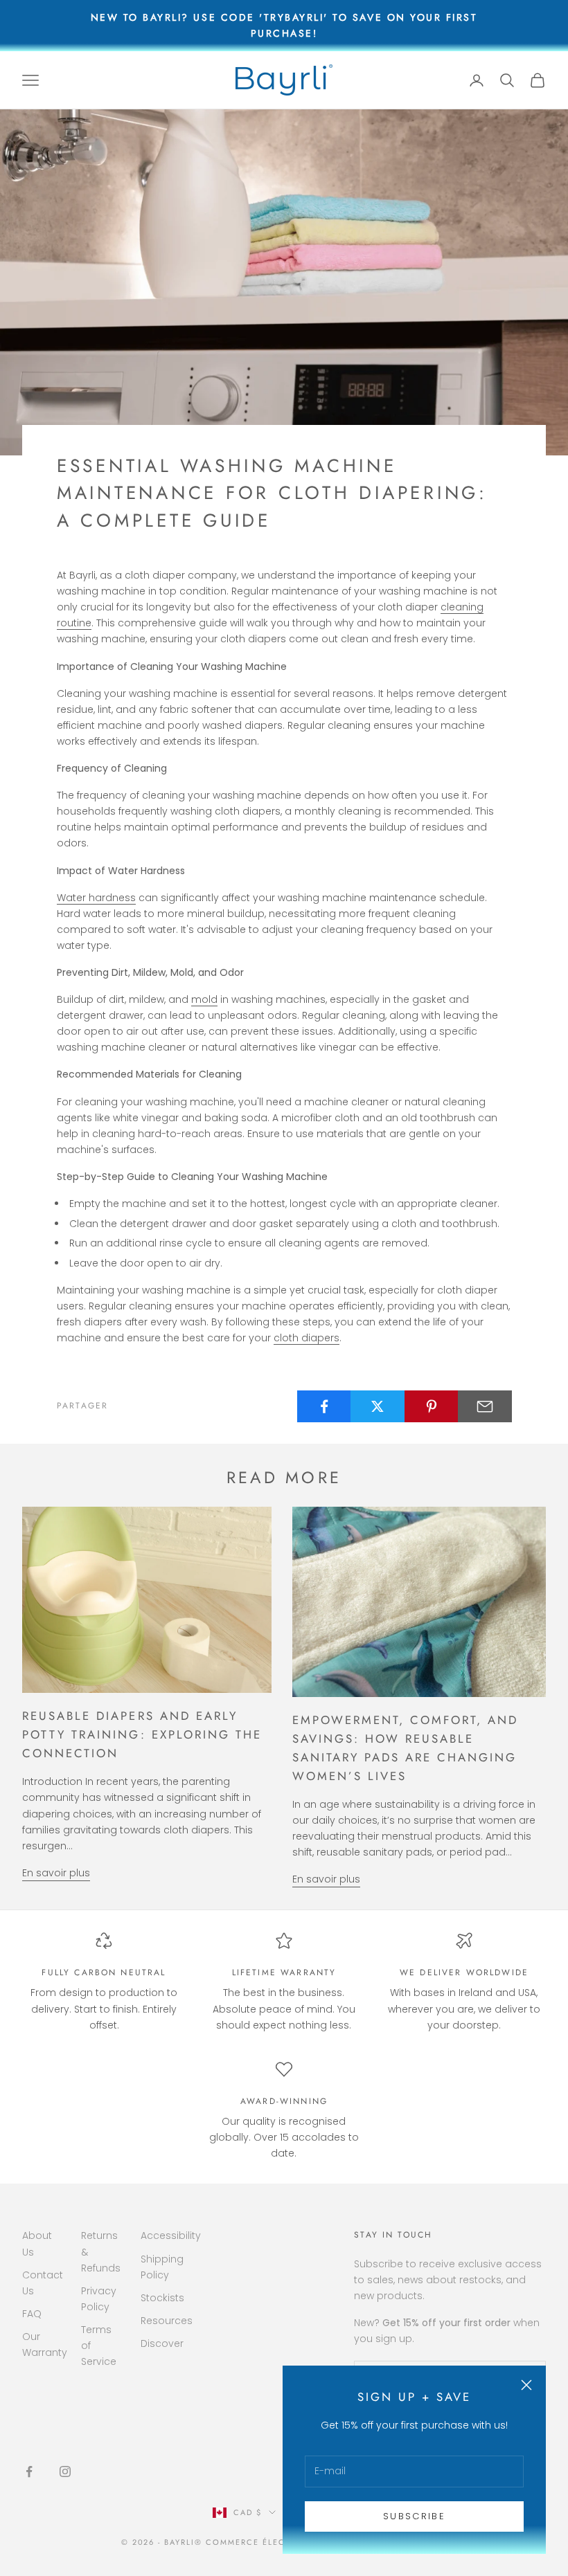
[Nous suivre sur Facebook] (29, 2471)
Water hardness (96, 898)
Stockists (162, 2298)
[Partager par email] (485, 1406)
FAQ (32, 2314)
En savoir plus (56, 1873)
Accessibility (171, 2235)
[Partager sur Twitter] (378, 1406)
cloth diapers (307, 1338)
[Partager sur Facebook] (324, 1406)
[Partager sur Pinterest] (432, 1406)
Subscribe (414, 2516)
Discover (162, 2343)
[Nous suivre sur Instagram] (65, 2471)
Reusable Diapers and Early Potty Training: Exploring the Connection (142, 1734)
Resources (167, 2321)
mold (204, 999)
